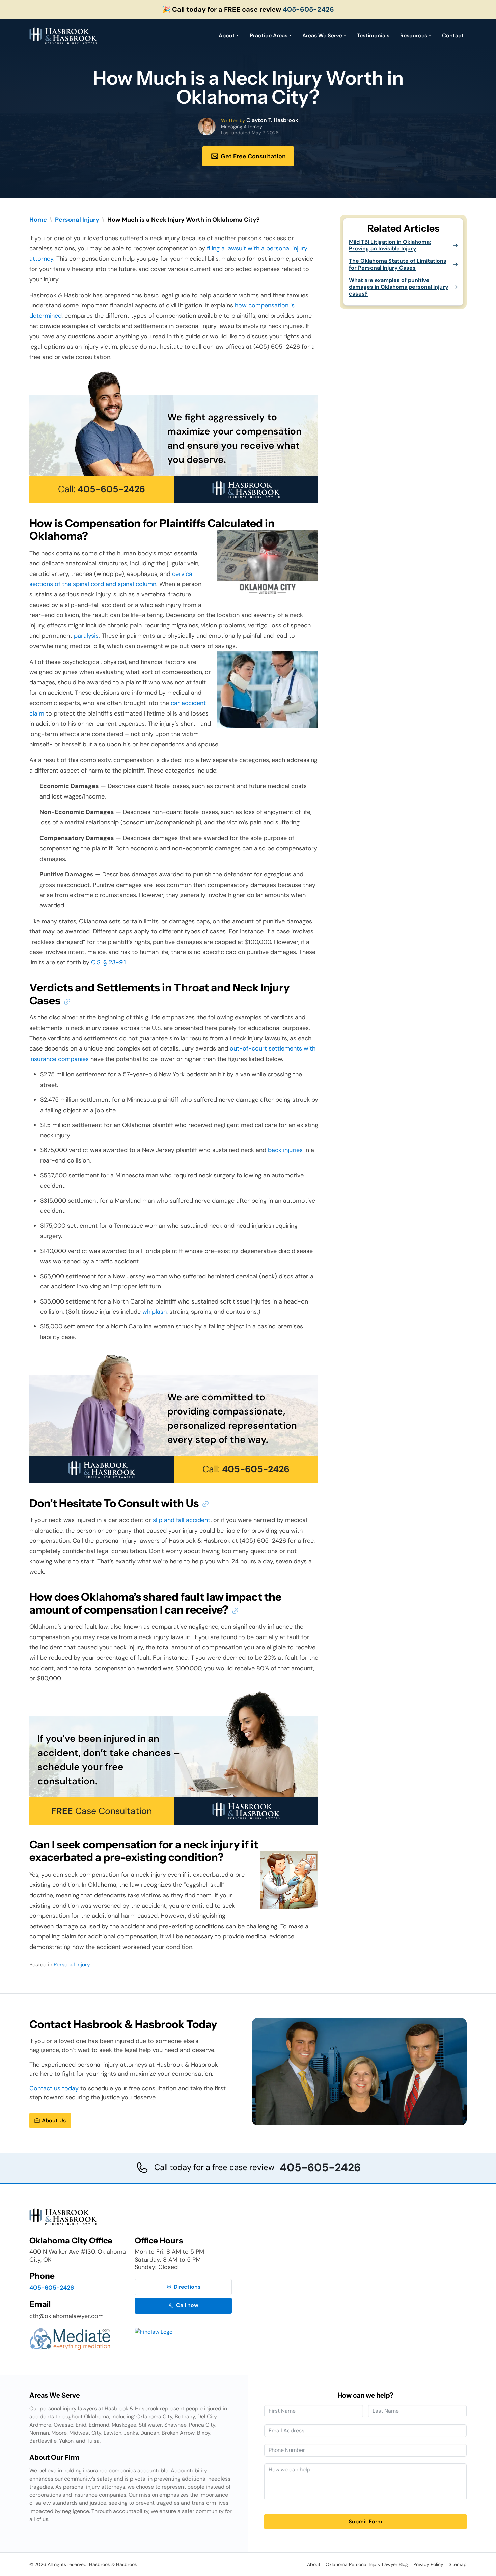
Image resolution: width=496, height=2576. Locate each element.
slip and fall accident (182, 1520)
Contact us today (54, 2088)
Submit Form (365, 2522)
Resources (414, 36)
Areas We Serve (322, 36)
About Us (54, 2120)
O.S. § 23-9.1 (108, 962)
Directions (187, 2287)
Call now (187, 2305)
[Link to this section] (67, 1001)
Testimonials (373, 36)
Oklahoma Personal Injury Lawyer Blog (367, 2564)
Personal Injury (77, 220)
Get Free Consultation (253, 156)
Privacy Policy (428, 2564)
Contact (453, 36)
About (227, 36)
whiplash (155, 1312)
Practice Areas (269, 36)
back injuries (285, 1150)
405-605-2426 (308, 9)
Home (38, 220)
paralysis (86, 636)
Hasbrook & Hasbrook (113, 2564)
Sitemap (458, 2564)
